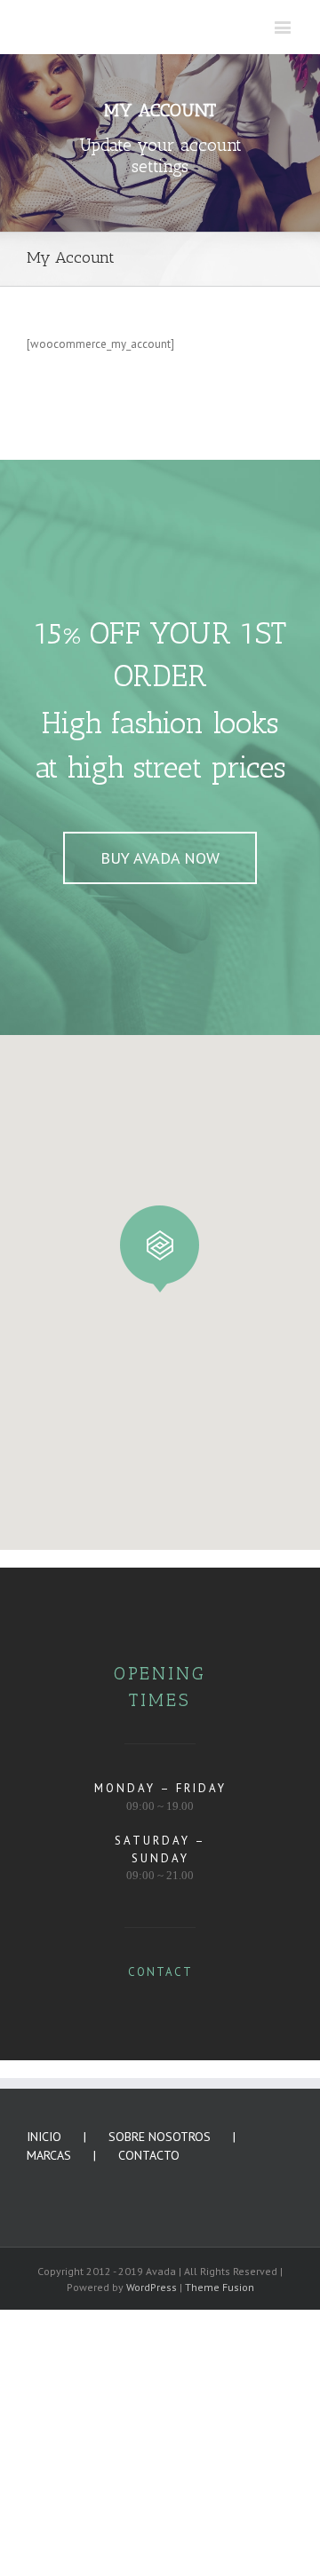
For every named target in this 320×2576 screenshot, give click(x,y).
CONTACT (160, 2238)
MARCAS (49, 2422)
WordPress (152, 2553)
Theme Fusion (220, 2553)
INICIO (44, 2403)
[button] (160, 1515)
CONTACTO (149, 2422)
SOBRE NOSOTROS (160, 2403)
